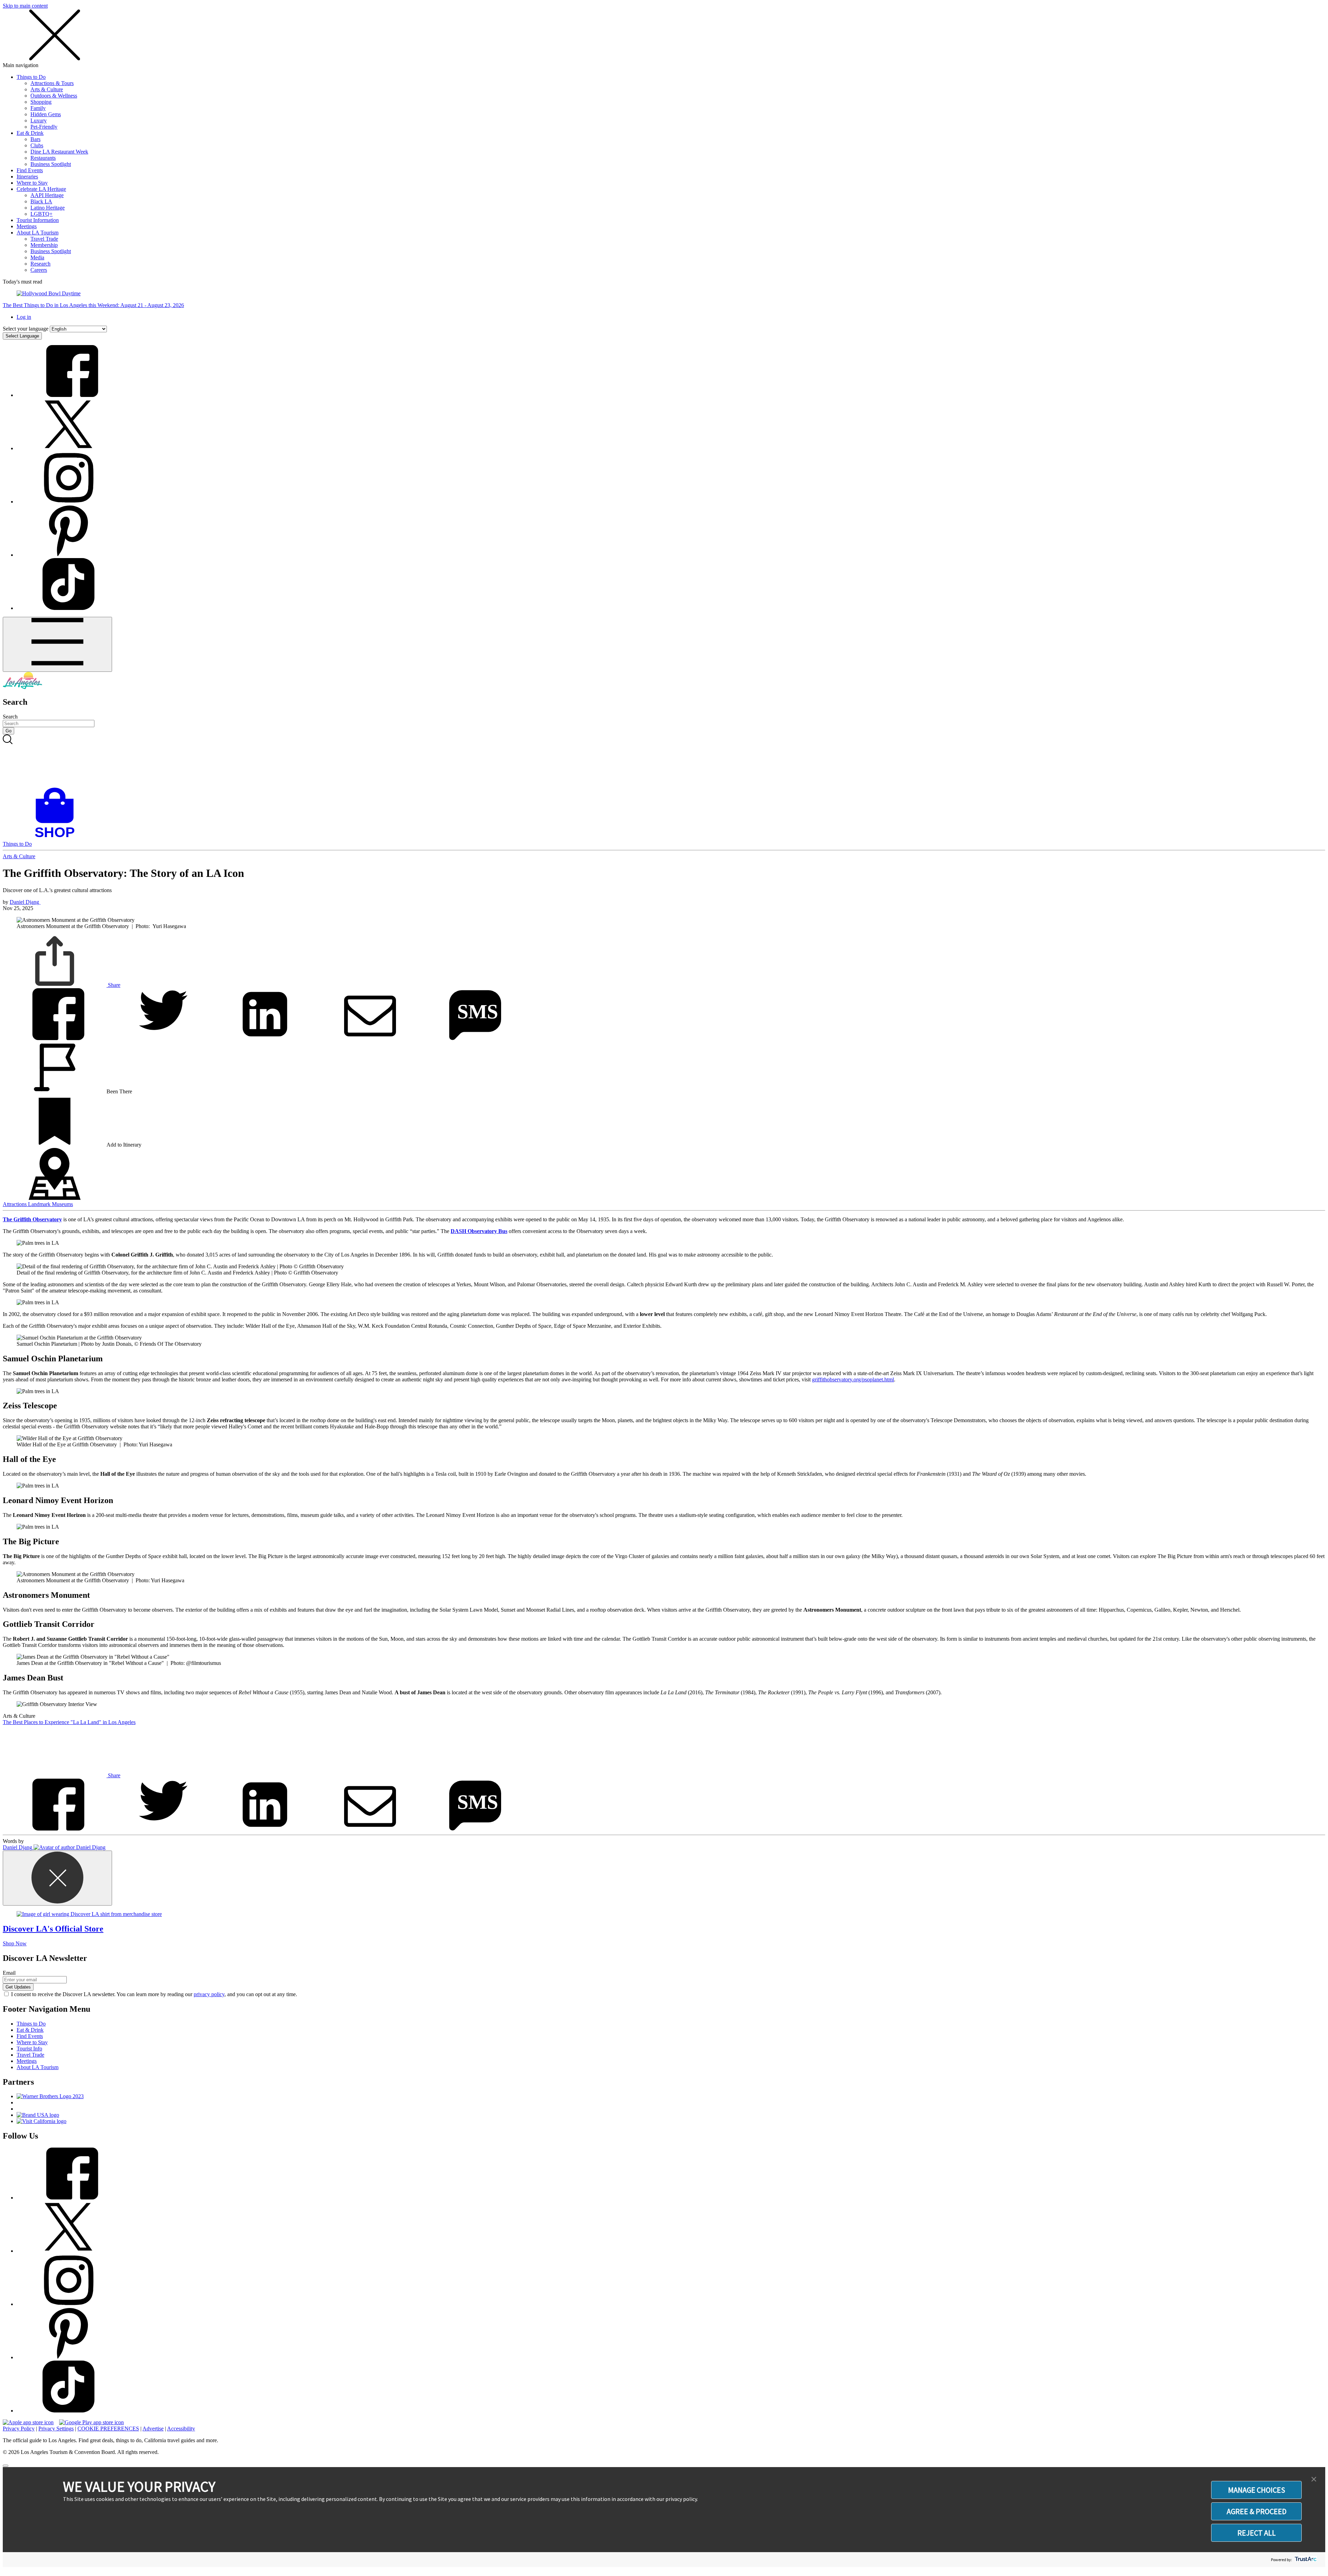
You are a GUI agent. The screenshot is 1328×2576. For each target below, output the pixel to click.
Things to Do (31, 77)
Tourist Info (29, 2049)
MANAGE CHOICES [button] (1257, 2490)
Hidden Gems (46, 114)
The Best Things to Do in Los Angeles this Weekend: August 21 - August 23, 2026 (93, 305)
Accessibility (181, 2429)
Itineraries (27, 177)
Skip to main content (25, 6)
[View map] (55, 1198)
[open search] (664, 761)
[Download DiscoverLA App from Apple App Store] (28, 2422)
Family (38, 108)
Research (40, 264)
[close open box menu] (55, 59)
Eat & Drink (30, 133)
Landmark (40, 1204)
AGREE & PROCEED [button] (1257, 2511)
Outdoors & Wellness (54, 96)
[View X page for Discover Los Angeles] (68, 448)
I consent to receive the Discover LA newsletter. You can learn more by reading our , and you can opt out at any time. (154, 1994)
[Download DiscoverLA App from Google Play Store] (91, 2422)
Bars (35, 139)
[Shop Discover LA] (57, 838)
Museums (62, 1204)
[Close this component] (57, 1878)
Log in (24, 317)
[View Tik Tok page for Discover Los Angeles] (68, 608)
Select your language (26, 329)
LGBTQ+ (41, 214)
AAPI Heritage (47, 195)
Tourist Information (38, 220)
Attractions (15, 1204)
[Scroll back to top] (6, 2466)
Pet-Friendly (44, 127)
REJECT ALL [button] (1257, 2533)
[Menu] (57, 644)
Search (10, 717)
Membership (44, 245)
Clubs (37, 145)
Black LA (41, 201)
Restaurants (43, 158)
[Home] (22, 687)
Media (37, 257)
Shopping (41, 102)
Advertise (153, 2429)
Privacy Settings (56, 2429)
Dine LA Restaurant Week (59, 152)
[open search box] (664, 761)
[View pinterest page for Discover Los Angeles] (68, 555)
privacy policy (209, 1994)
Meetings (27, 226)
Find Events (30, 170)
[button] (1314, 2480)
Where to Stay (32, 183)
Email (9, 1973)
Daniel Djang (25, 902)
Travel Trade (44, 239)
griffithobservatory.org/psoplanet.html (853, 1379)
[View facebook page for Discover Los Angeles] (68, 395)
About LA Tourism (38, 233)
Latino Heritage (48, 208)
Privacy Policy (19, 2429)
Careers (39, 270)
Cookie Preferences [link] (108, 2429)
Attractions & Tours (52, 83)
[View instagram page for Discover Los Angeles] (68, 502)
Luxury (39, 121)
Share (113, 985)
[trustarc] (1305, 2560)
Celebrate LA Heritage (41, 189)
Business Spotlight (51, 164)
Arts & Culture (47, 89)
